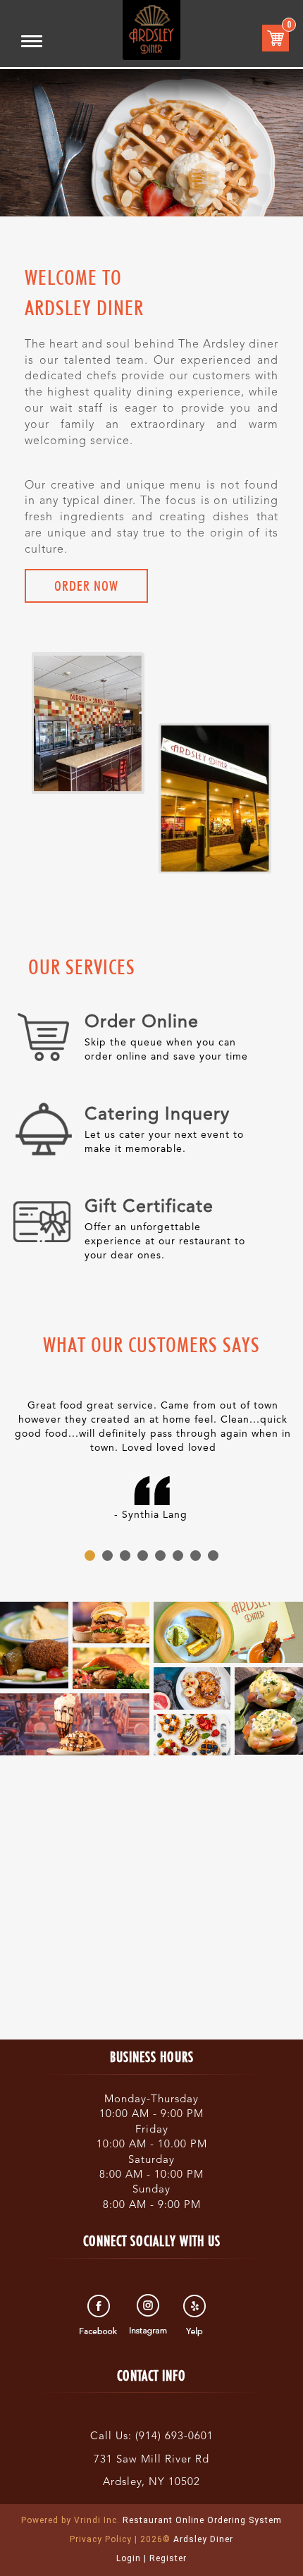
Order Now (86, 586)
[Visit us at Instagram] (148, 2315)
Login (129, 2558)
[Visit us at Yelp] (196, 2315)
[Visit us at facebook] (100, 2315)
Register (168, 2558)
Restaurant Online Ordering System (151, 2520)
